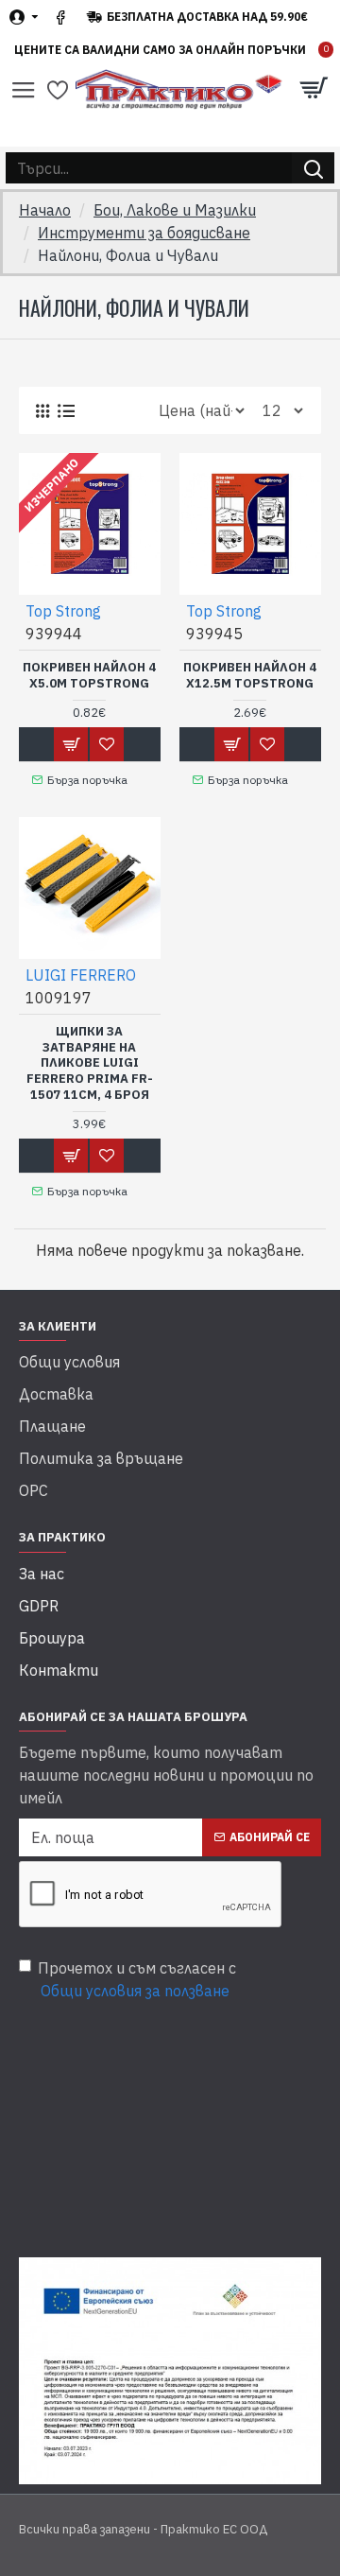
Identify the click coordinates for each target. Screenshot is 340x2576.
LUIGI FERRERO (81, 975)
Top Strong (63, 611)
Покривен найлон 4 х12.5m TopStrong (250, 676)
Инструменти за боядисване (144, 233)
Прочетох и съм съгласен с (137, 1979)
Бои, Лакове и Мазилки (175, 210)
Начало (45, 210)
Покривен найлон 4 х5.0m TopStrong (89, 676)
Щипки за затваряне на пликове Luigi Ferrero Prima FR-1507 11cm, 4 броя (90, 1064)
